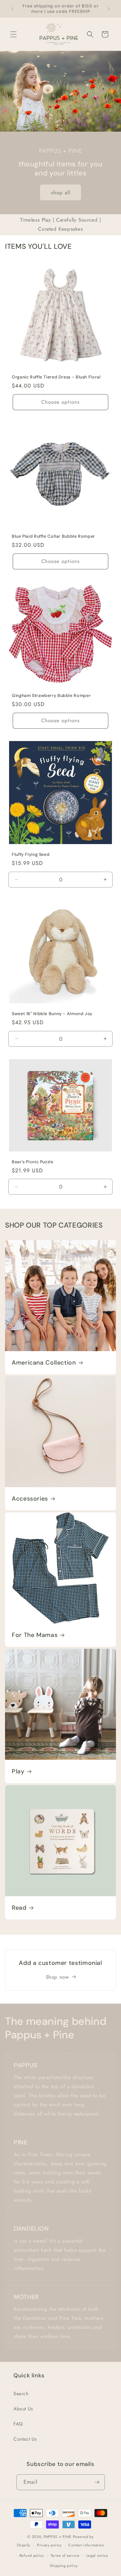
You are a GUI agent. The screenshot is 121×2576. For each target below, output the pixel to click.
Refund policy (32, 2555)
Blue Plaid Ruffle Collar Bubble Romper (53, 536)
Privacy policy (49, 2545)
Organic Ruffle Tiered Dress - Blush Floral (56, 377)
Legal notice (97, 2555)
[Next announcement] (109, 9)
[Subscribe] (97, 2482)
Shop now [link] (57, 1977)
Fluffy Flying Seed (31, 855)
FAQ (18, 2424)
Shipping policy (64, 2566)
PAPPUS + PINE (58, 2537)
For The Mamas (35, 1635)
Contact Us (25, 2439)
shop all (61, 193)
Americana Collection (44, 1363)
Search (21, 2394)
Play (18, 1771)
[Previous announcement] (12, 9)
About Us (23, 2409)
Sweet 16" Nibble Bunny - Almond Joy (52, 1014)
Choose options (61, 402)
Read (19, 1908)
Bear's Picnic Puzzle (33, 1162)
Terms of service (65, 2555)
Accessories (30, 1499)
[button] (13, 34)
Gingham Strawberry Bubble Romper (51, 696)
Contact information (86, 2545)
